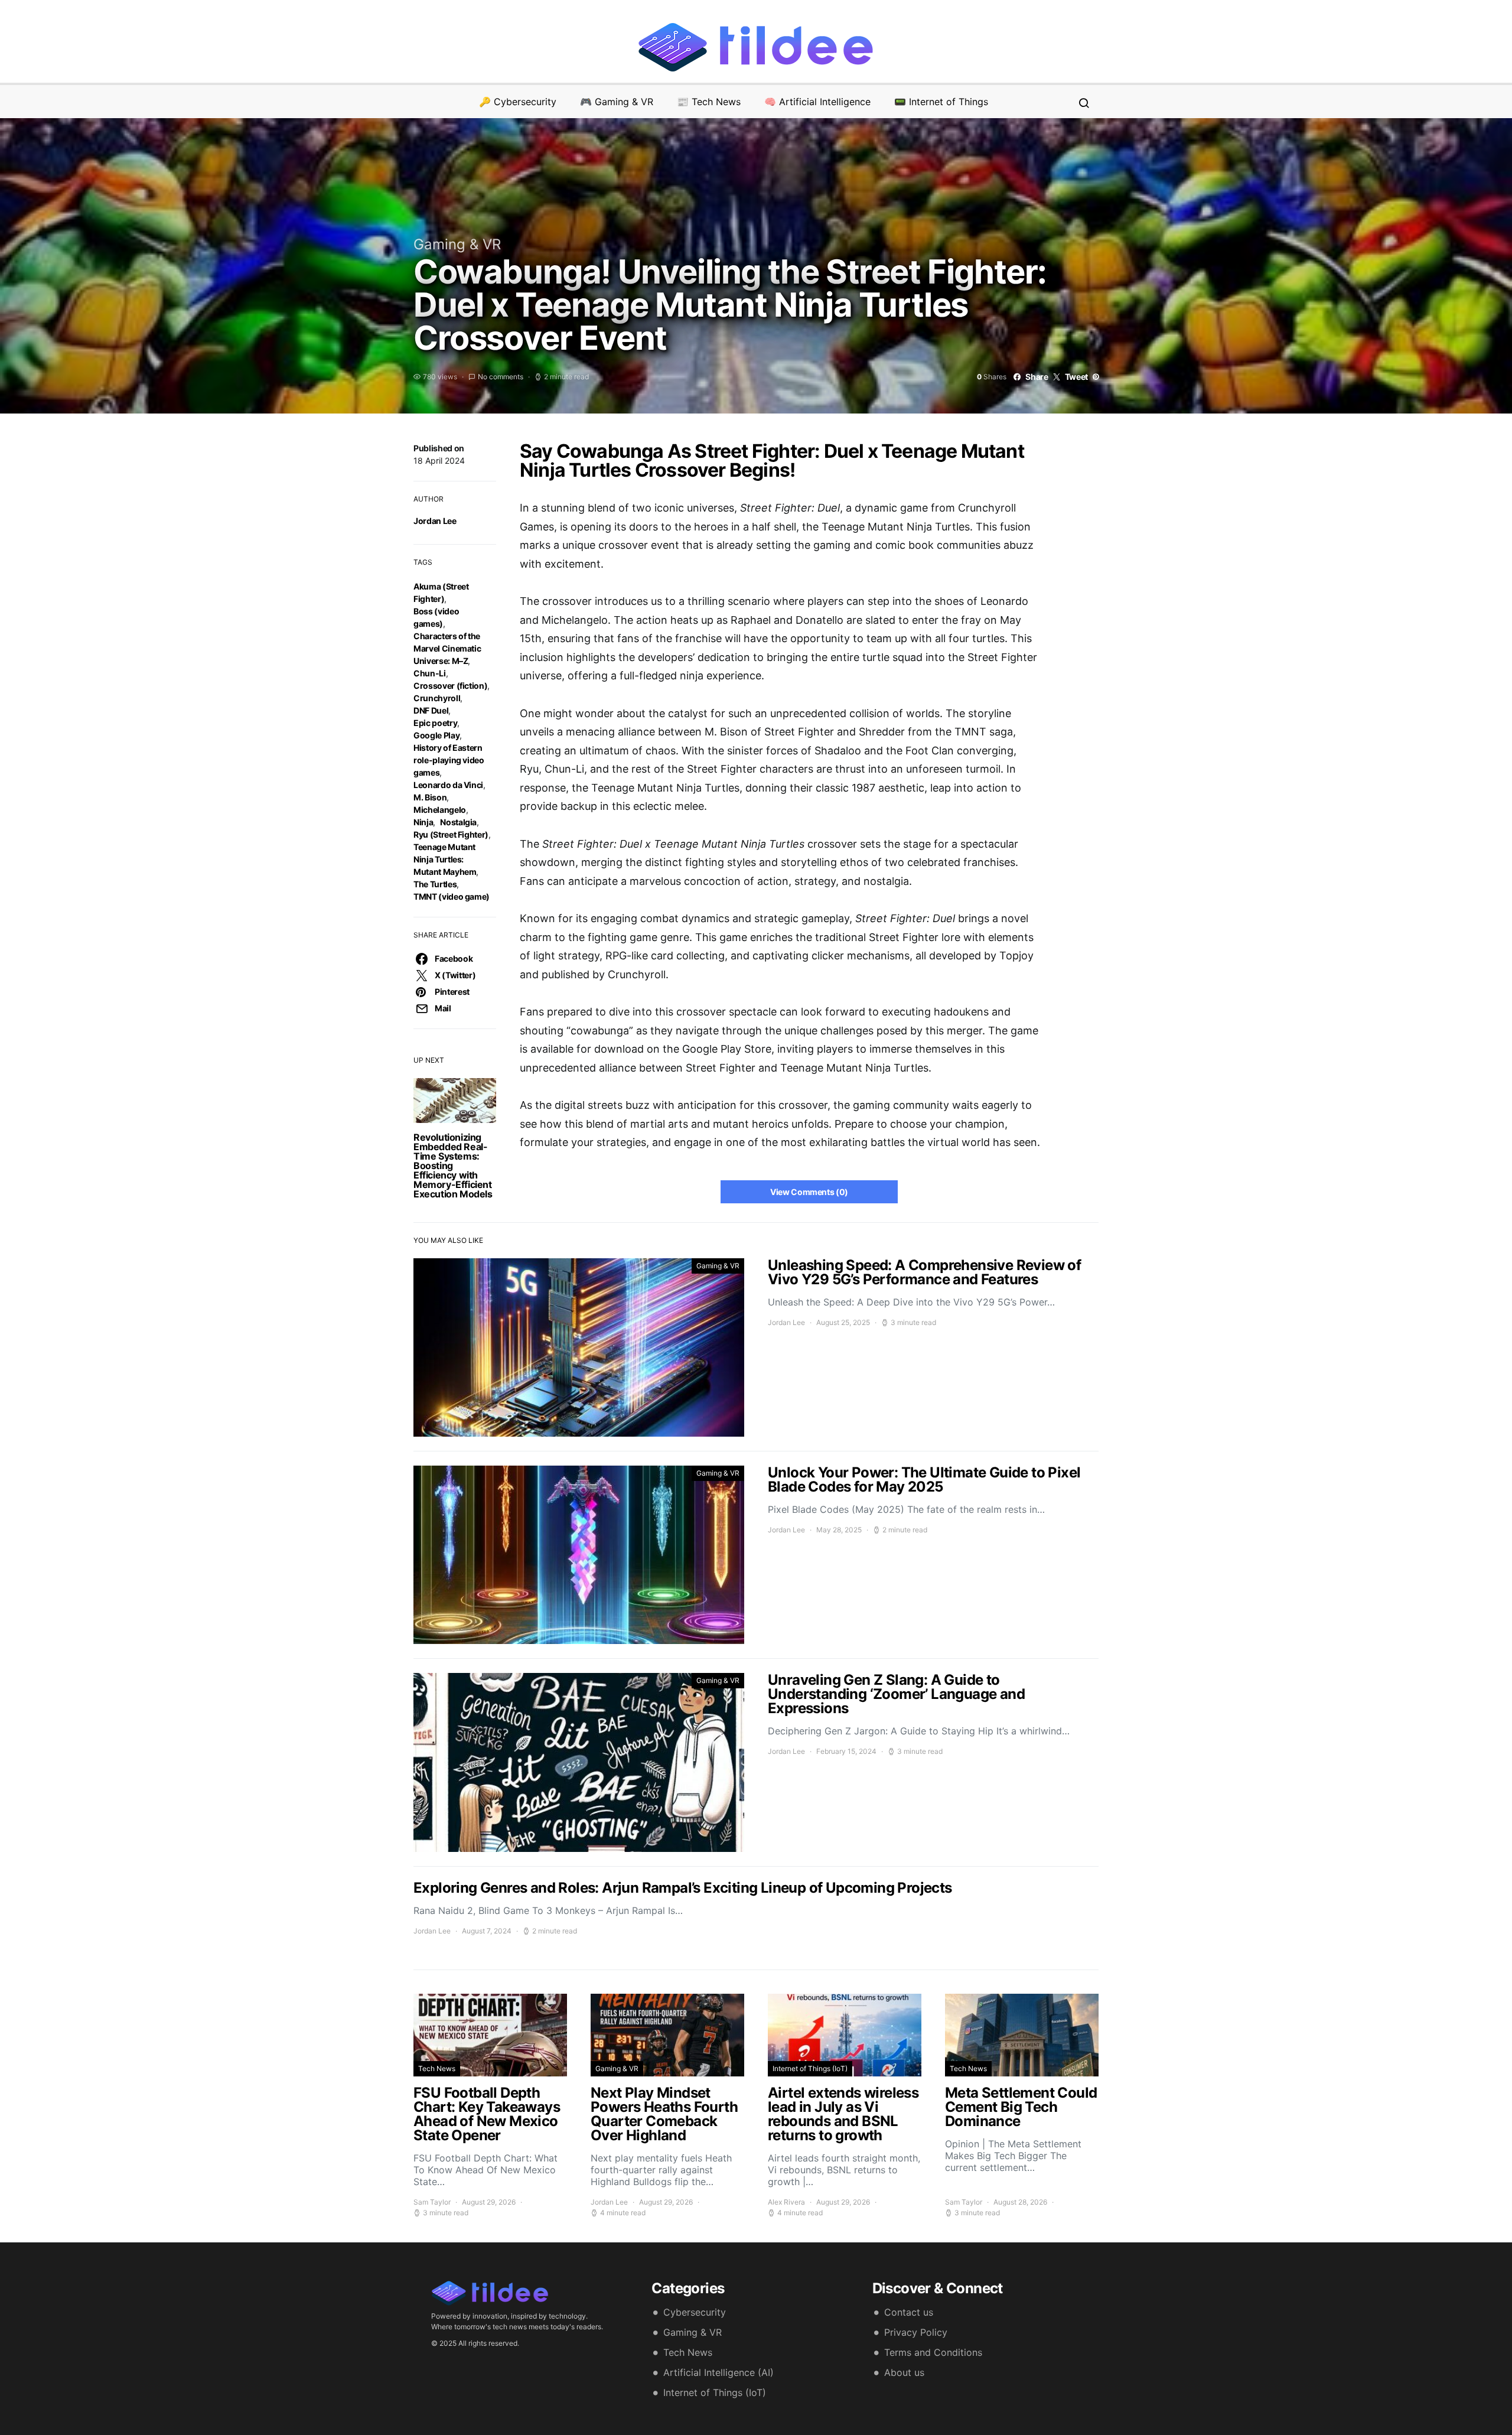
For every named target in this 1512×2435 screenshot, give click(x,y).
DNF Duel (431, 710)
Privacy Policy (916, 2332)
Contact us (909, 2312)
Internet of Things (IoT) (810, 2068)
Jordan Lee (435, 521)
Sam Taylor (432, 2202)
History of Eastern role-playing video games (449, 760)
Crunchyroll (437, 698)
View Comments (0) (809, 1192)
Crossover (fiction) (450, 686)
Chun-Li (430, 673)
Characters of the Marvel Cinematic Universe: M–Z (447, 648)
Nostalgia (458, 822)
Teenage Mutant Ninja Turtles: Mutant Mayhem (445, 859)
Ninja (423, 822)
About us (904, 2372)
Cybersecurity (695, 2312)
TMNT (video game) (452, 896)
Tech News (437, 2068)
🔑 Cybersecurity (518, 102)
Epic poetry (435, 723)
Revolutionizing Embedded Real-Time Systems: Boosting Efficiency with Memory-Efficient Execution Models (453, 1166)
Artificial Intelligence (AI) (718, 2372)
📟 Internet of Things (941, 102)
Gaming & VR (457, 244)
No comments (501, 377)
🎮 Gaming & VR (617, 102)
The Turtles (435, 884)
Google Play (436, 735)
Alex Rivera (786, 2202)
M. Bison (430, 797)
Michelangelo (440, 810)
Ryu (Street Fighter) (451, 834)
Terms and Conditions (933, 2352)
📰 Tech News (709, 102)
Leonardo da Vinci (448, 785)
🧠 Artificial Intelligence (817, 102)
